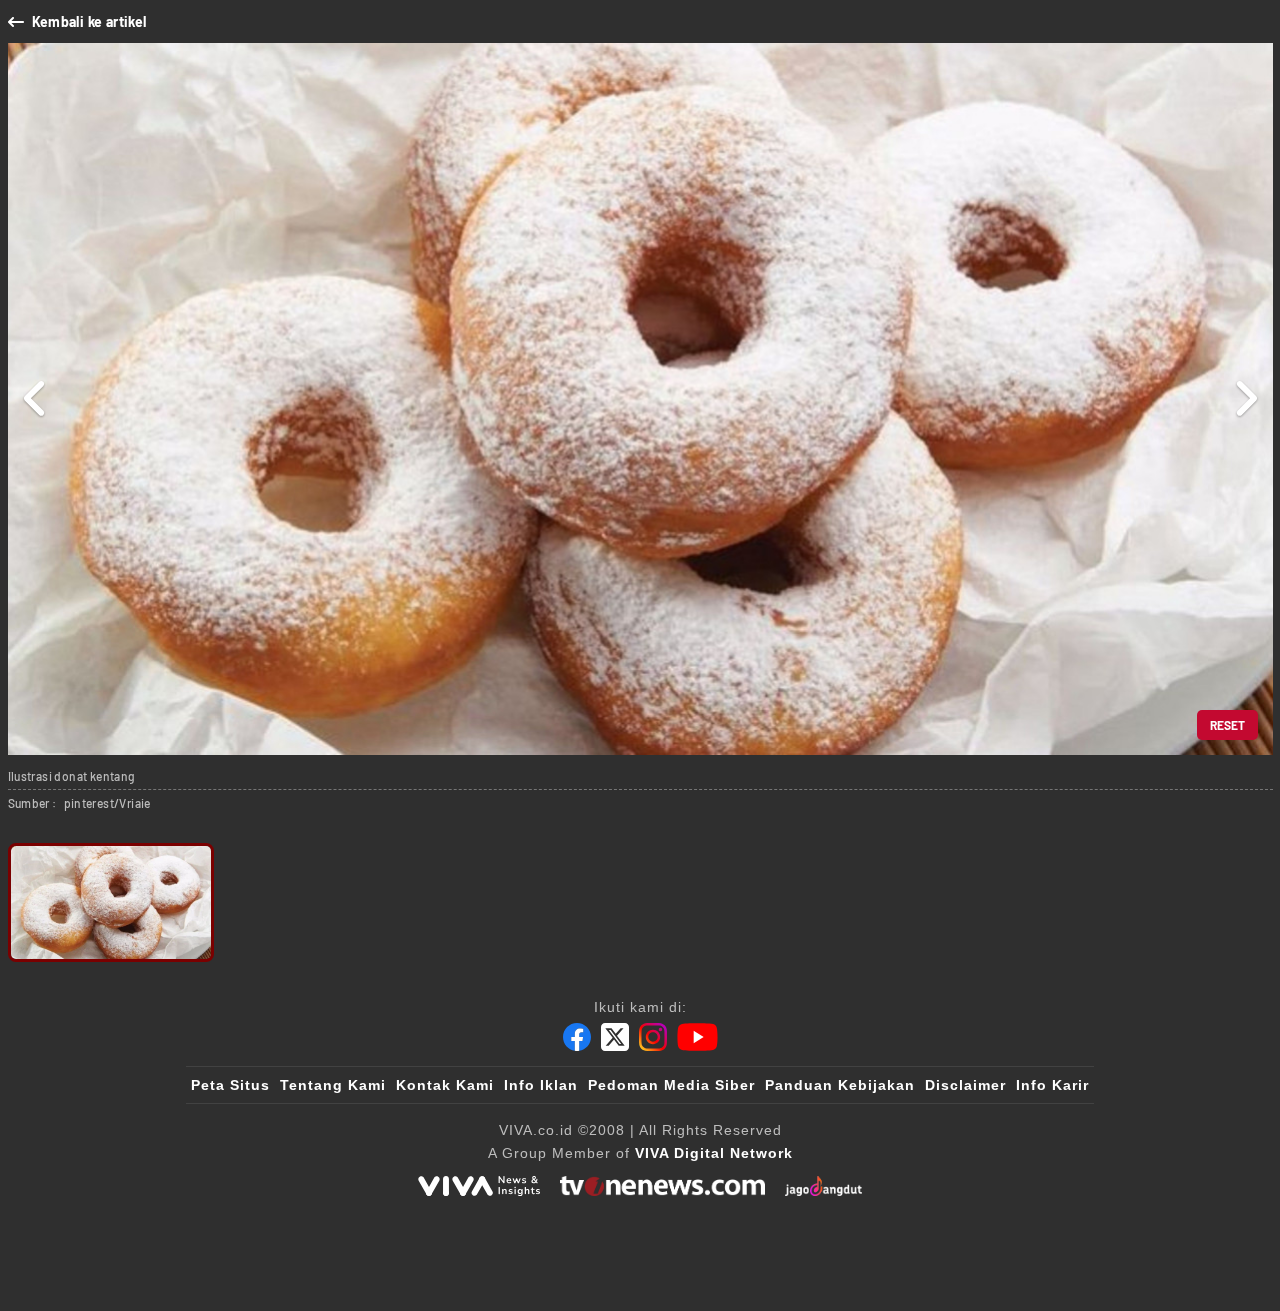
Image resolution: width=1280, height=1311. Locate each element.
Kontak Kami (445, 1085)
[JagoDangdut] (823, 1186)
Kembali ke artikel (89, 21)
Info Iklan (541, 1085)
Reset (1227, 725)
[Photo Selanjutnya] (1245, 399)
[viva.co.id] (479, 1186)
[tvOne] (662, 1186)
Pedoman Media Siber (671, 1085)
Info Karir (1052, 1085)
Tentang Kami (333, 1085)
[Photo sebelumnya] (35, 399)
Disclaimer (965, 1085)
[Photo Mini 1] (111, 902)
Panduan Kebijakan (840, 1085)
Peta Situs (230, 1085)
